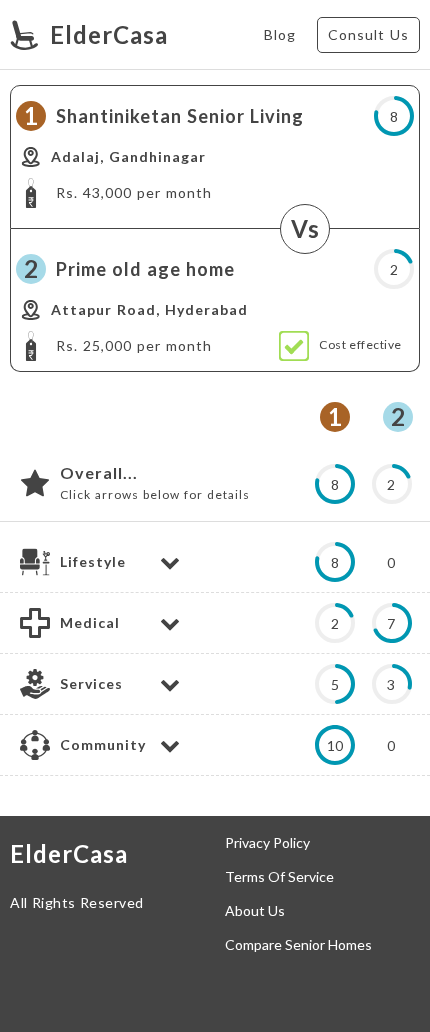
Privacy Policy (267, 843)
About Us (255, 911)
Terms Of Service (279, 877)
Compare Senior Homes (298, 945)
